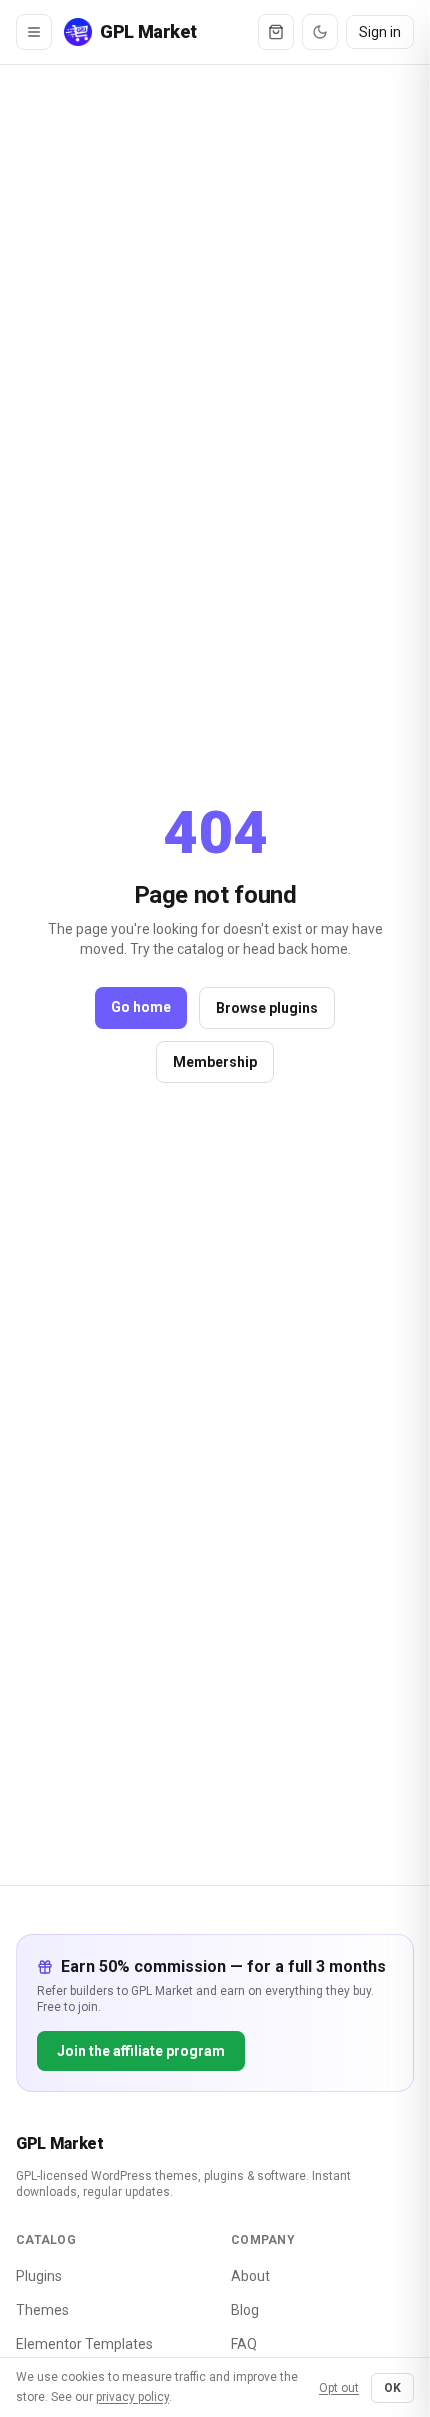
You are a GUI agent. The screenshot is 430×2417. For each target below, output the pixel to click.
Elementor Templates (84, 2344)
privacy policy (132, 2397)
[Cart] (276, 32)
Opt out (339, 2388)
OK (392, 2388)
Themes (42, 2310)
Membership (215, 1062)
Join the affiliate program (141, 2051)
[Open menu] (34, 32)
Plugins (39, 2276)
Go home (141, 1007)
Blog (245, 2310)
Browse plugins (267, 1008)
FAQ (244, 2344)
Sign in (380, 32)
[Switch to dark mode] (320, 32)
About (250, 2276)
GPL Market (60, 2143)
